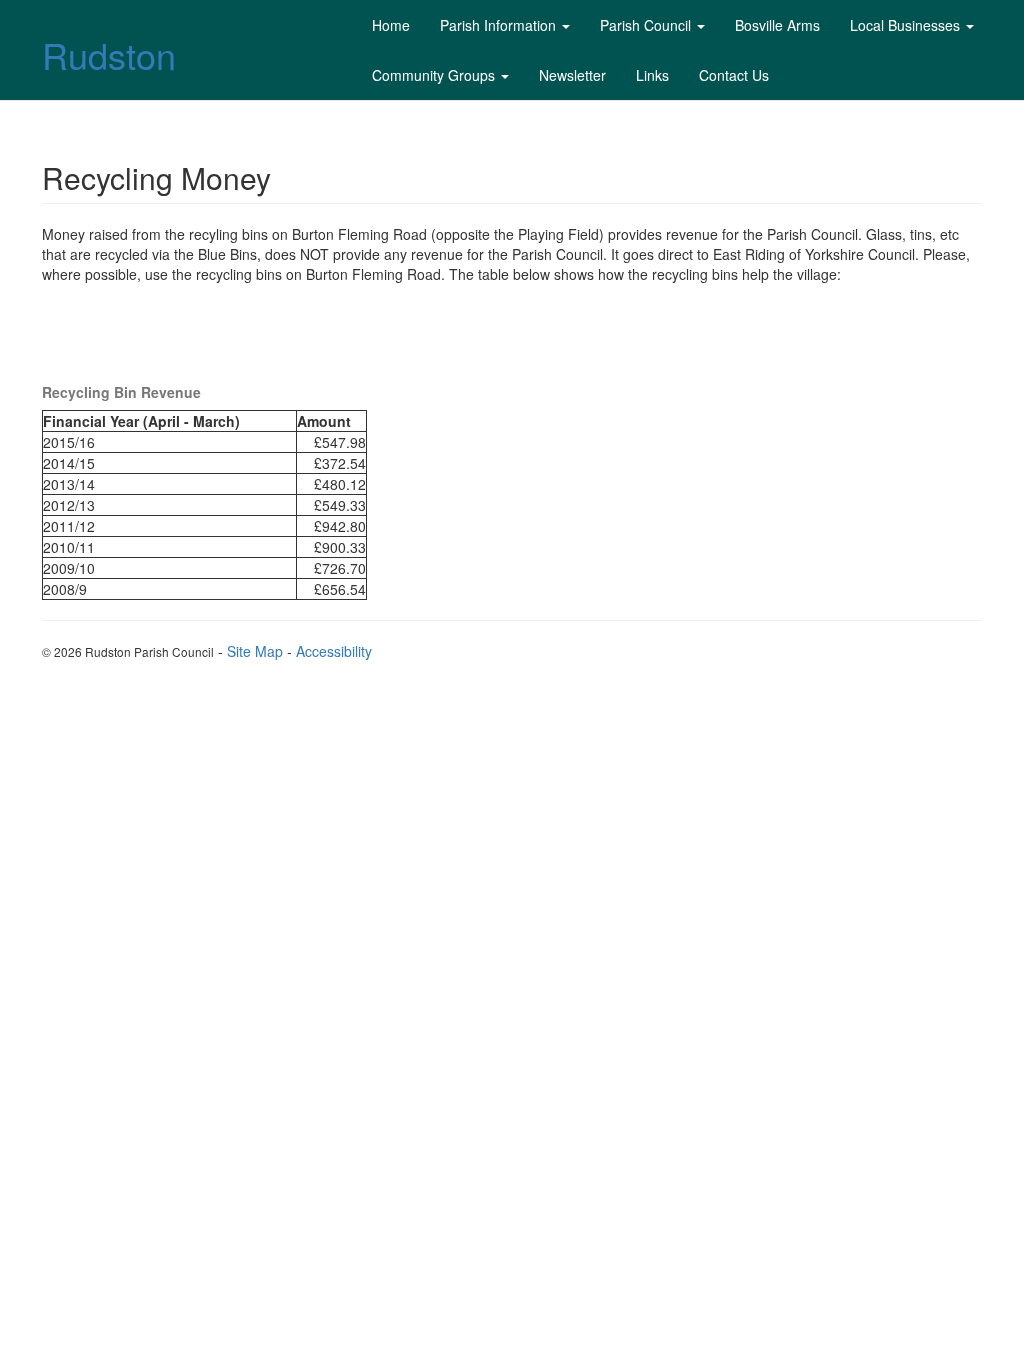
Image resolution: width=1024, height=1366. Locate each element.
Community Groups (433, 75)
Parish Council (645, 25)
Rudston (109, 54)
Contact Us (734, 75)
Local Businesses (905, 25)
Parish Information (498, 25)
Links (652, 75)
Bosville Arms (777, 25)
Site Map (255, 651)
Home (391, 25)
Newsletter (572, 75)
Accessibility (334, 651)
